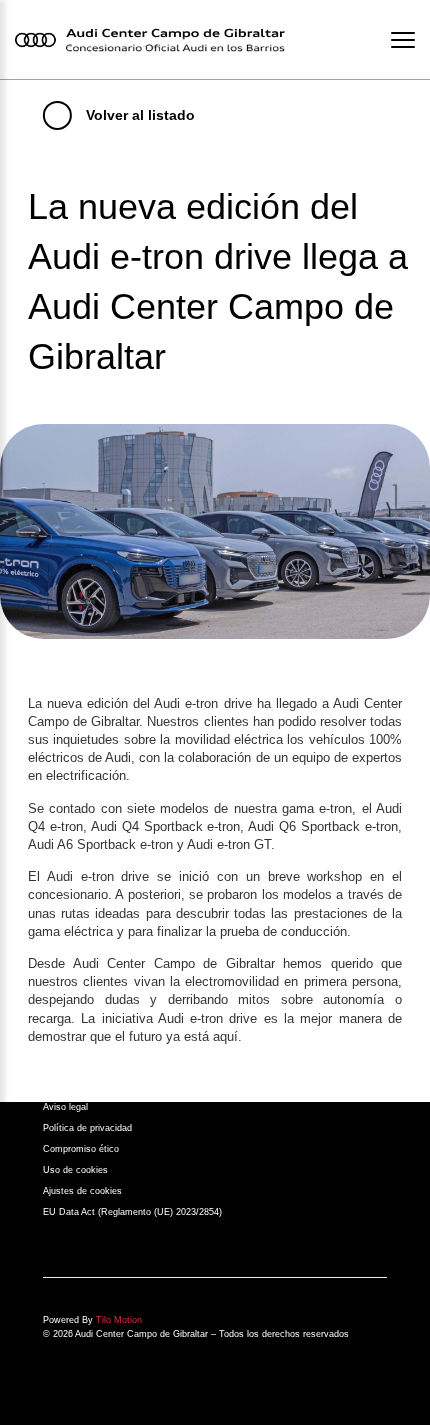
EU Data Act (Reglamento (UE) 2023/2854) (132, 1212)
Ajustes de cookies (82, 1191)
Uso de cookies (75, 1170)
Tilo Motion (119, 1320)
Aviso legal (65, 1107)
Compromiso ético (81, 1149)
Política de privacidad (87, 1128)
